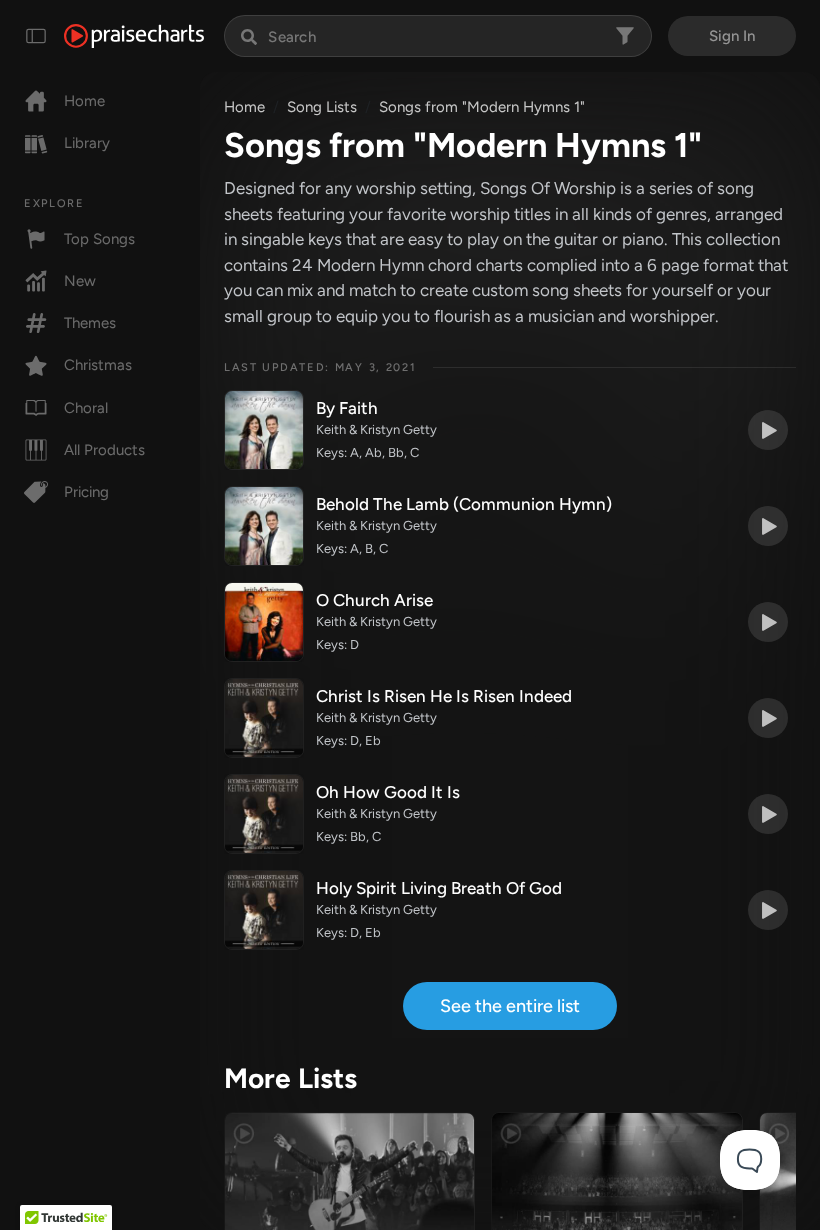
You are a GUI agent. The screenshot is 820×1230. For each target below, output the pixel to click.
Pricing (86, 492)
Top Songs (99, 239)
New (80, 281)
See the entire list (510, 1006)
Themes (90, 323)
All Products (104, 450)
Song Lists (322, 107)
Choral (86, 408)
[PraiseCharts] (134, 36)
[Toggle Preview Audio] (768, 430)
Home (84, 101)
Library (87, 143)
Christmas (98, 365)
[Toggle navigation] (36, 36)
